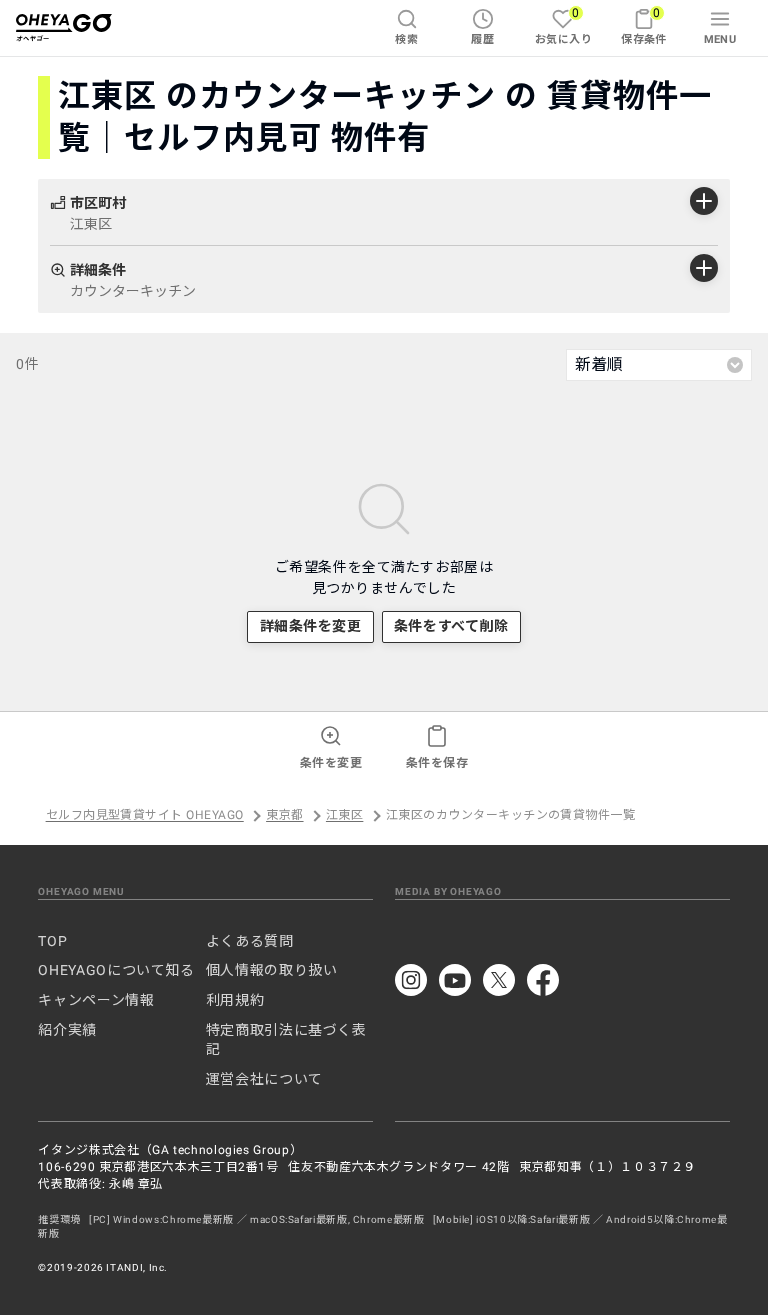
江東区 (344, 816)
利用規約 (235, 1000)
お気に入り (563, 25)
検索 (406, 39)
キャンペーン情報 (96, 1000)
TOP (52, 941)
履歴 (482, 39)
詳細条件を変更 (311, 626)
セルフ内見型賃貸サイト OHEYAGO (145, 816)
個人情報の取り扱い (272, 970)
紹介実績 (67, 1030)
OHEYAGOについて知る (116, 970)
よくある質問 (250, 941)
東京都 (284, 816)
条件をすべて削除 (451, 626)
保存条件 (644, 25)
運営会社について (264, 1079)
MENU (720, 39)
